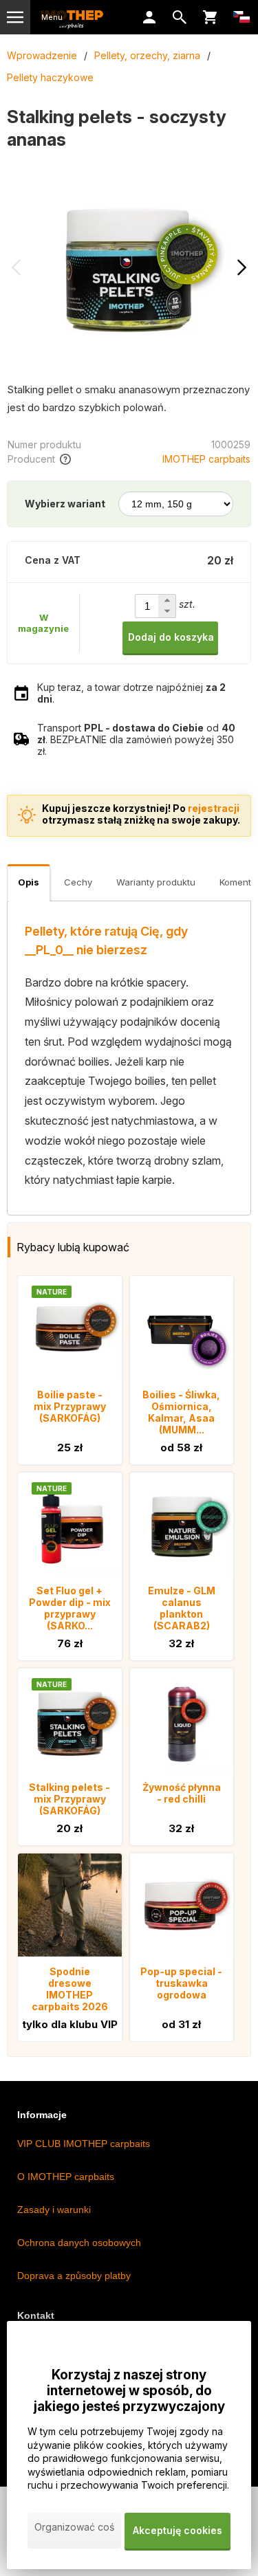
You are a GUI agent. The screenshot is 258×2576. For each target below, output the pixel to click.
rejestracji (214, 808)
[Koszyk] (210, 17)
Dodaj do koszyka (171, 637)
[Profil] (149, 17)
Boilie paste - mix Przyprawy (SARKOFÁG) (70, 1406)
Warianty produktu (156, 882)
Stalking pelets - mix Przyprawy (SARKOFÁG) (69, 1799)
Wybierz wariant (65, 504)
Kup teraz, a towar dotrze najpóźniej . (131, 693)
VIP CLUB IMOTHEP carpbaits (84, 2144)
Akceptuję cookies (178, 2530)
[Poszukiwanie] (180, 17)
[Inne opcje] (241, 17)
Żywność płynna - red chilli (182, 1793)
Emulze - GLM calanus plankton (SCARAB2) (182, 1608)
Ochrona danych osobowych (79, 2243)
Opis (29, 882)
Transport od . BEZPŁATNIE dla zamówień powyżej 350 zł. (136, 739)
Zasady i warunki (54, 2210)
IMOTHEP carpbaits (206, 459)
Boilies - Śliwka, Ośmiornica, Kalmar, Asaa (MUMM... (181, 1412)
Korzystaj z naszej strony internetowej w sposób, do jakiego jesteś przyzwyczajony (129, 2391)
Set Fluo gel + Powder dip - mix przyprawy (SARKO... (70, 1608)
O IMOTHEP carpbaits (66, 2177)
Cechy (78, 882)
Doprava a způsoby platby (74, 2276)
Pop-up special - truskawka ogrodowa (181, 1983)
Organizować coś (74, 2527)
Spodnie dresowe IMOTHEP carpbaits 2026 (70, 1989)
